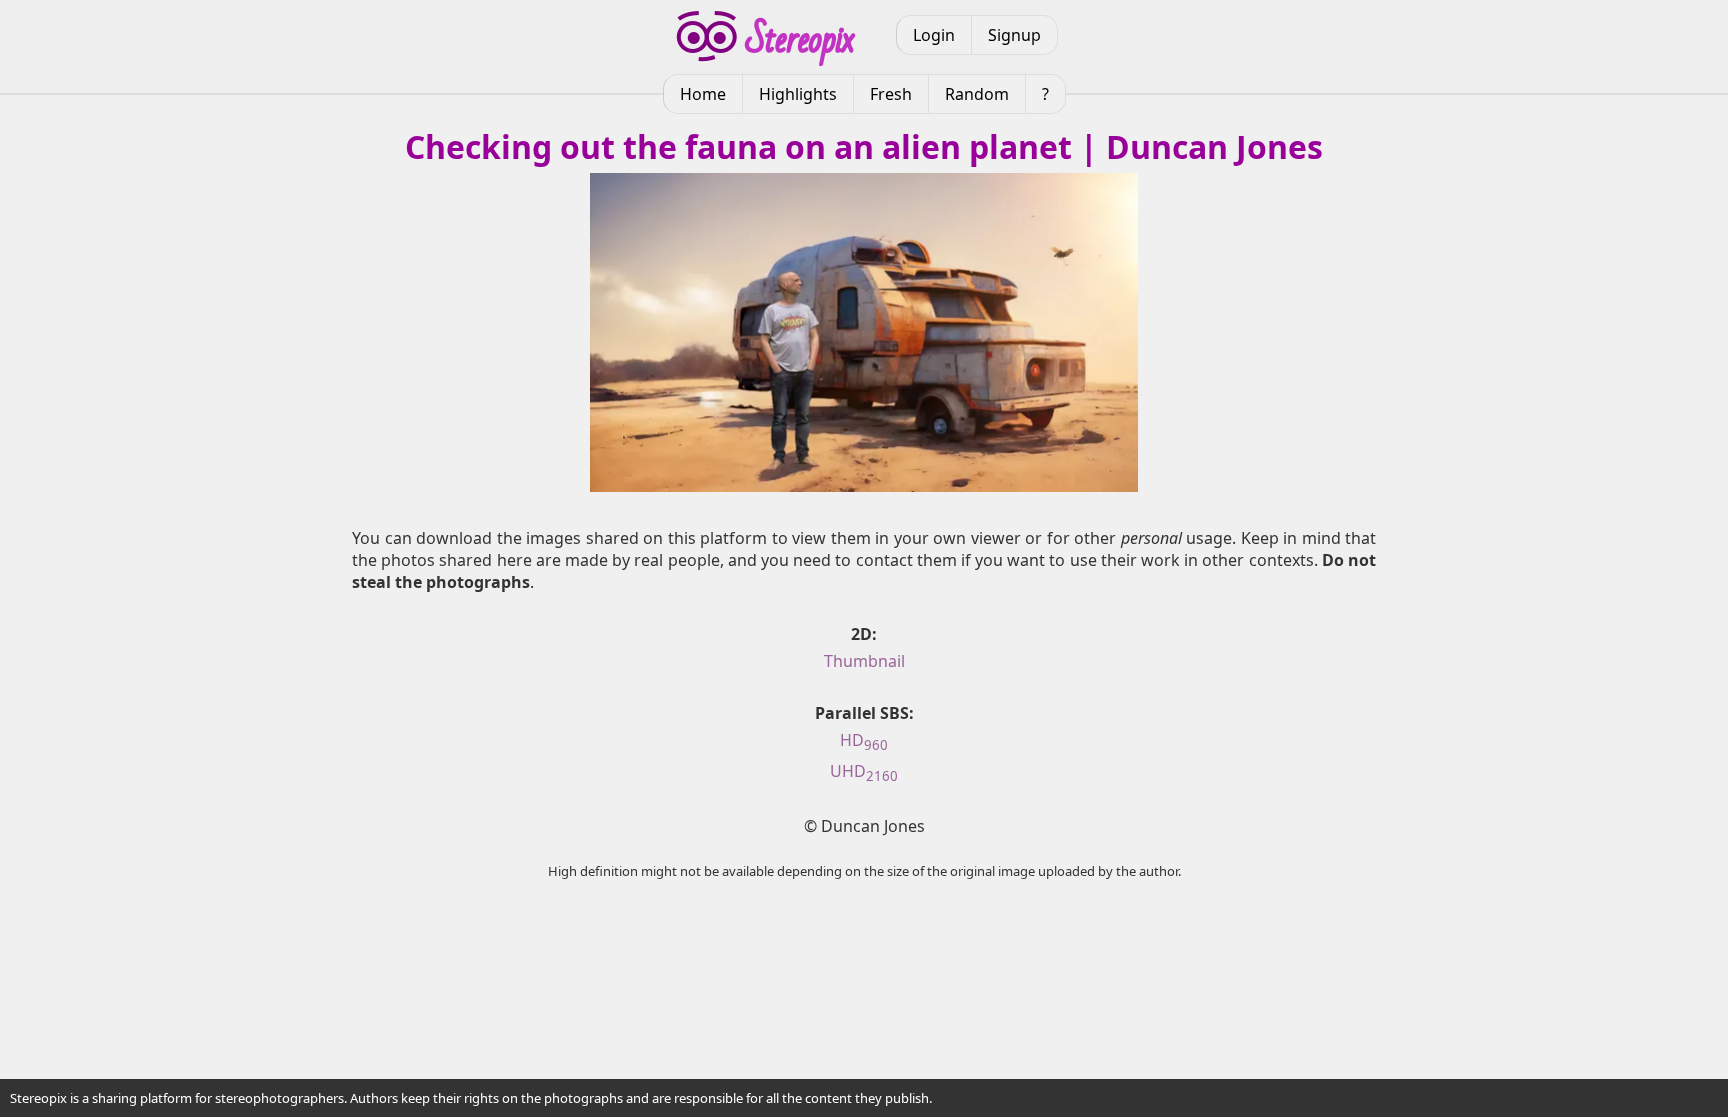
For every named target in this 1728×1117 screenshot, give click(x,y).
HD (864, 740)
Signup (1014, 35)
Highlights (798, 94)
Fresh (891, 94)
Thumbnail (864, 661)
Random (977, 94)
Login (934, 35)
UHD (864, 771)
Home (703, 94)
